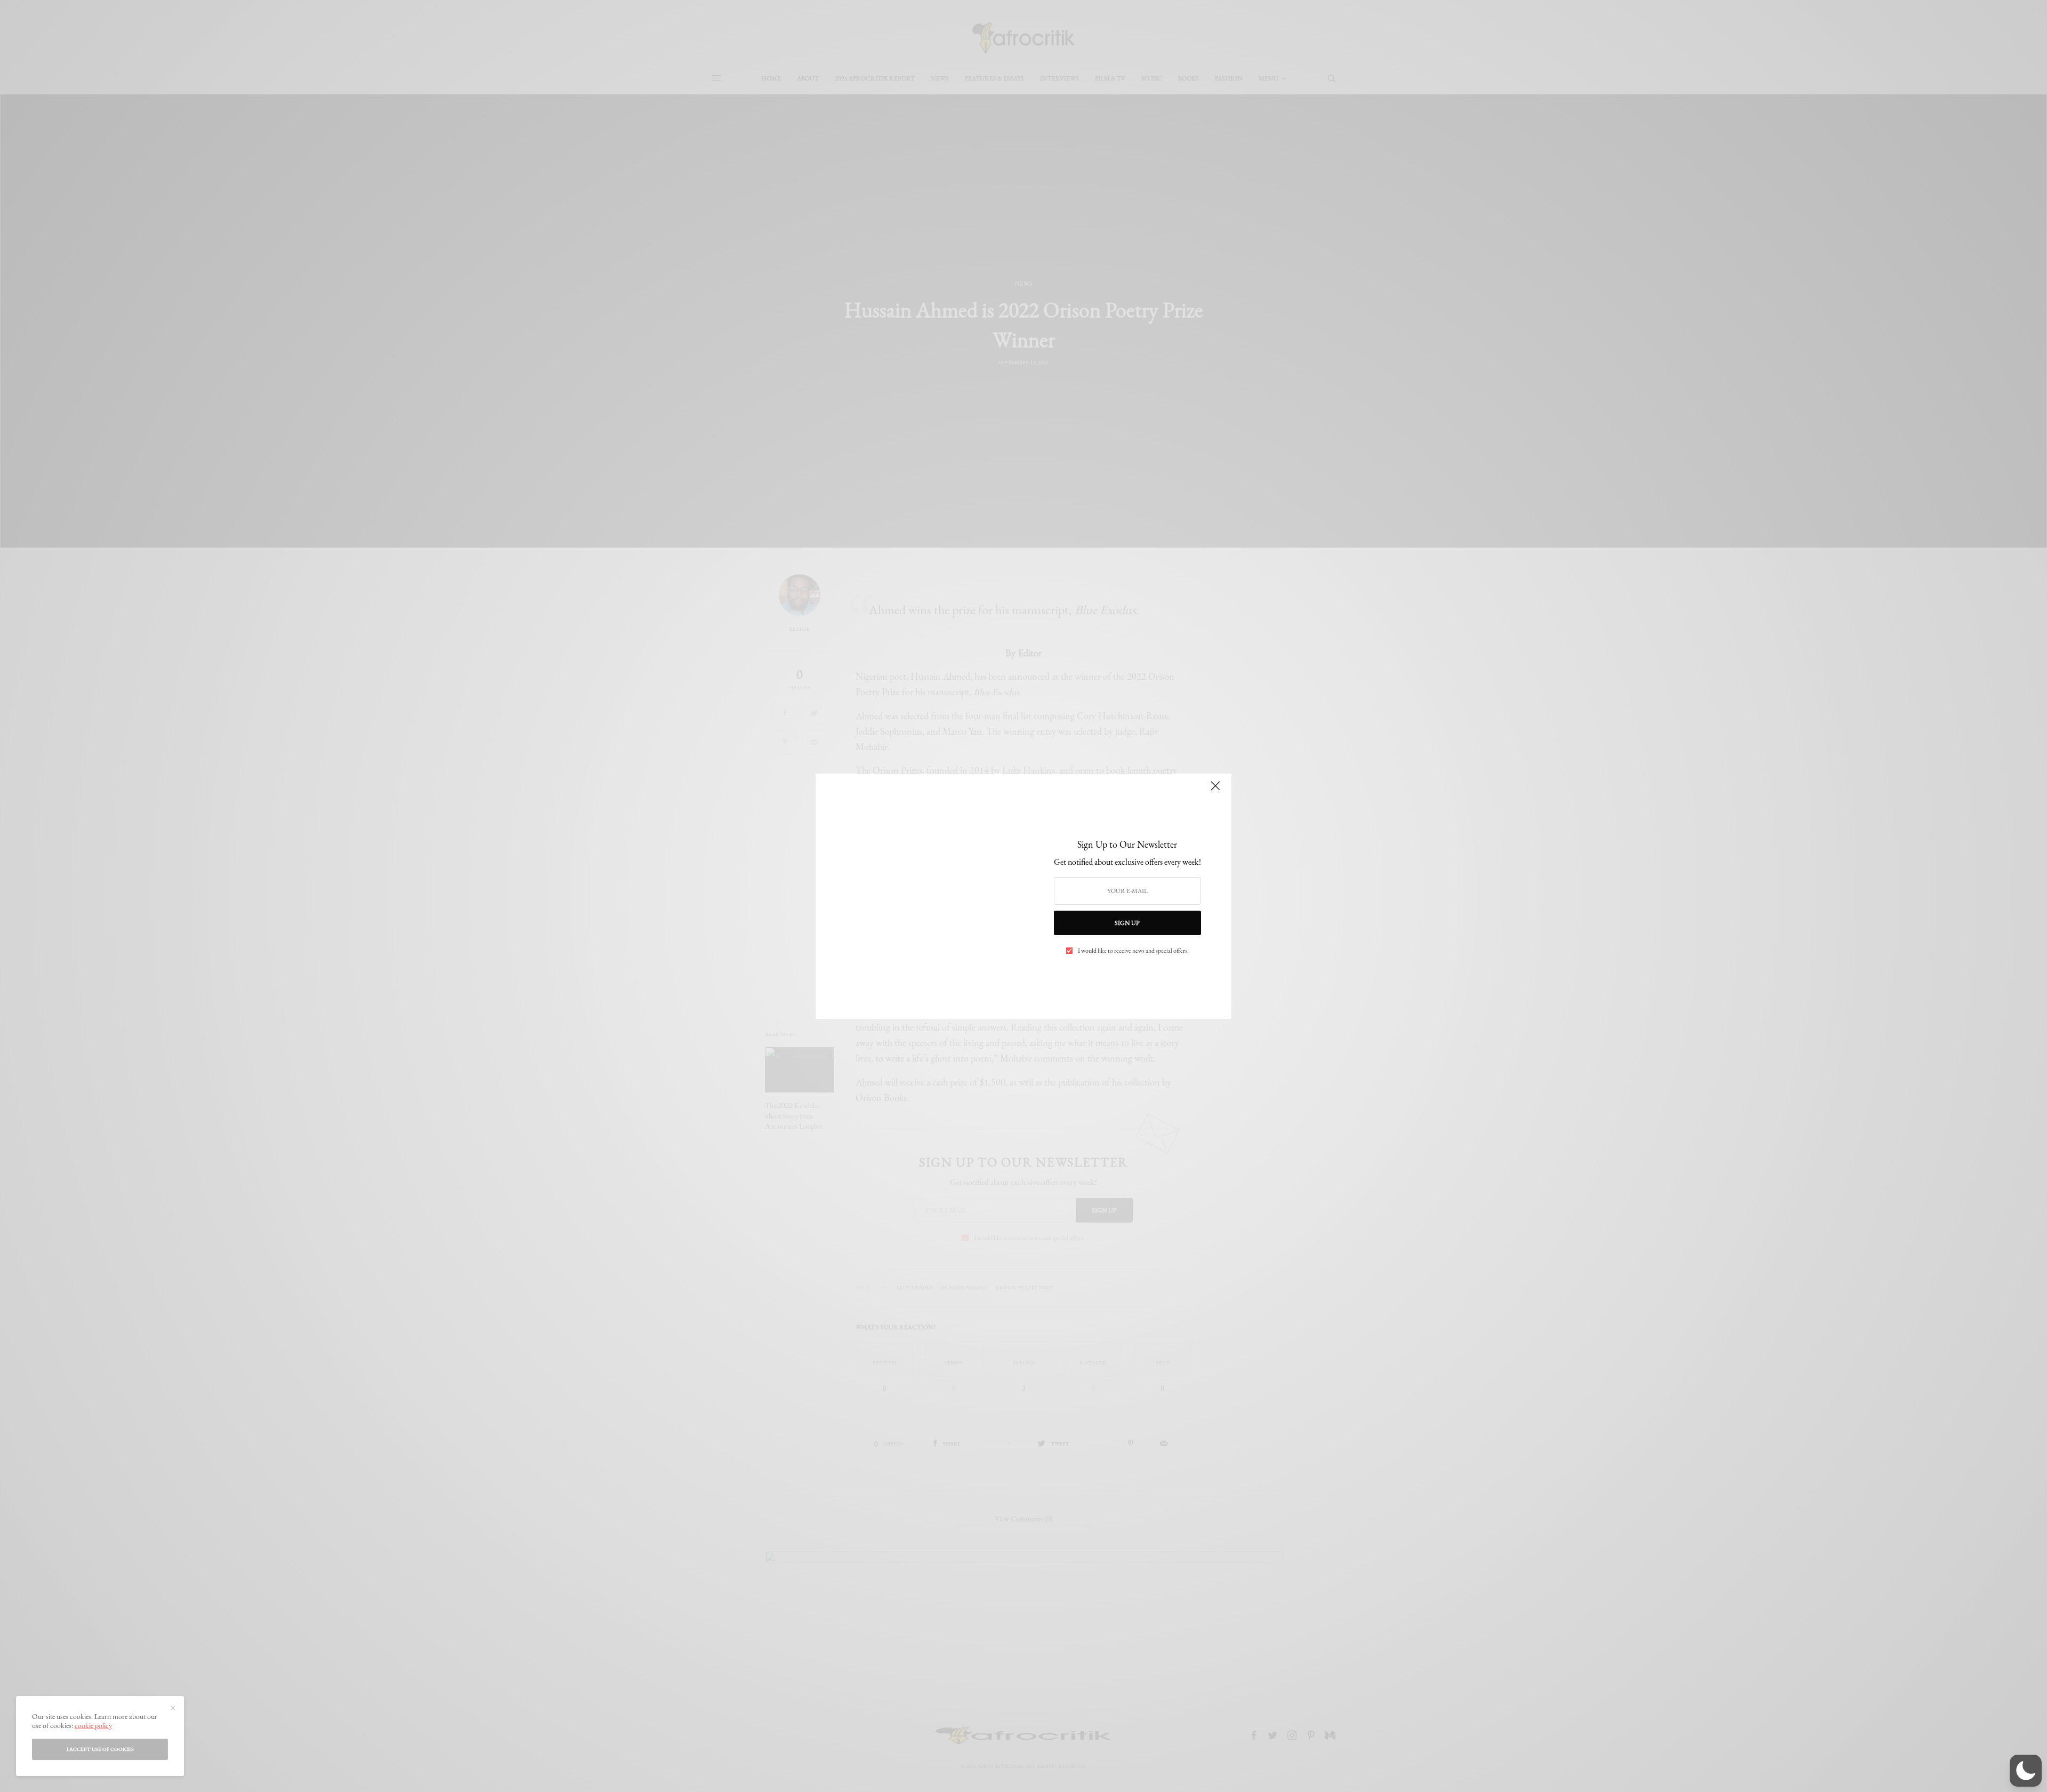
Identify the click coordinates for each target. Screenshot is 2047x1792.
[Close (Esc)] (1215, 791)
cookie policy (93, 1725)
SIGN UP (1127, 923)
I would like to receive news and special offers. (1133, 951)
